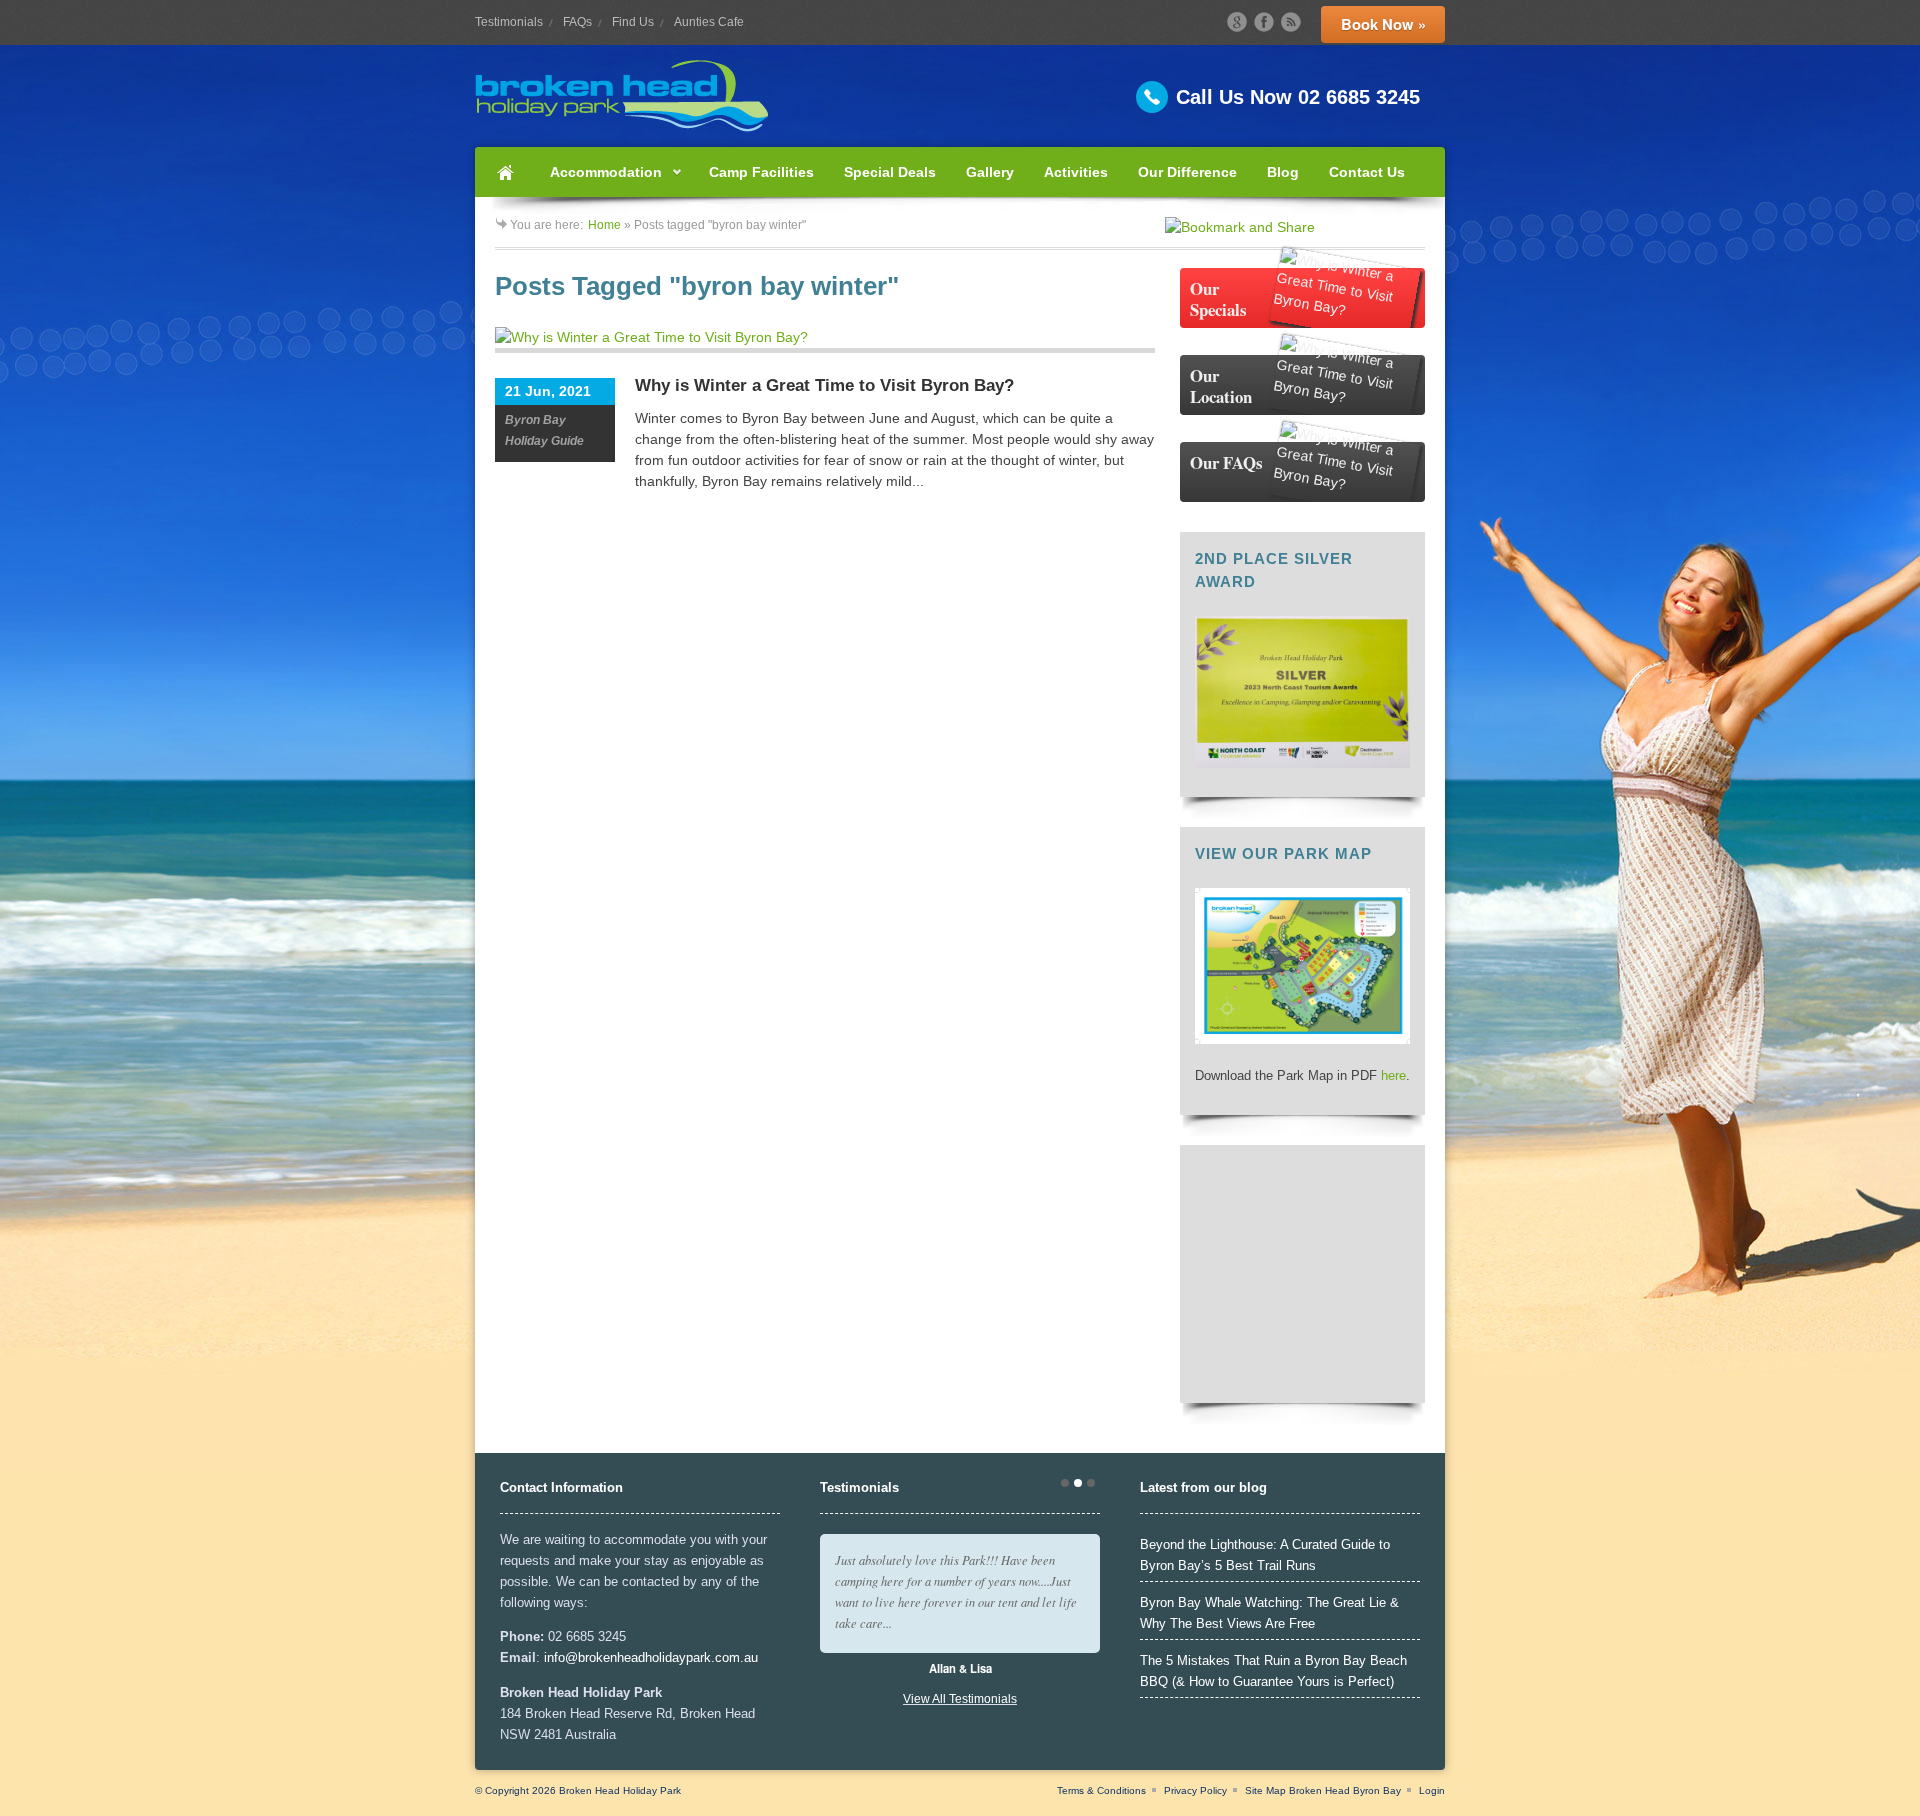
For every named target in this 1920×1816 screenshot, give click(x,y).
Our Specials (1218, 299)
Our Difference (1187, 172)
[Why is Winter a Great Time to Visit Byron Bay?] (825, 340)
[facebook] (1264, 22)
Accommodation (598, 180)
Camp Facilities (761, 172)
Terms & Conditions (1101, 1790)
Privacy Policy (1195, 1790)
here (1393, 1075)
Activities (1076, 172)
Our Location (1221, 386)
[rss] (1291, 22)
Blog (1283, 172)
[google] (1237, 22)
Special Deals (890, 172)
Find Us (633, 22)
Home (505, 172)
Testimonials (509, 22)
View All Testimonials (960, 1699)
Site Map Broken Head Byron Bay (1323, 1790)
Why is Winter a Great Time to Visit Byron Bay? (824, 385)
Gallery (990, 172)
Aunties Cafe (709, 22)
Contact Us (1367, 172)
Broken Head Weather (1302, 1378)
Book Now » (1383, 24)
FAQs (577, 22)
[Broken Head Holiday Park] (960, 96)
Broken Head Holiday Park (620, 1790)
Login (1432, 1790)
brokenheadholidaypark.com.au (668, 1657)
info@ (561, 1657)
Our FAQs (1226, 462)
